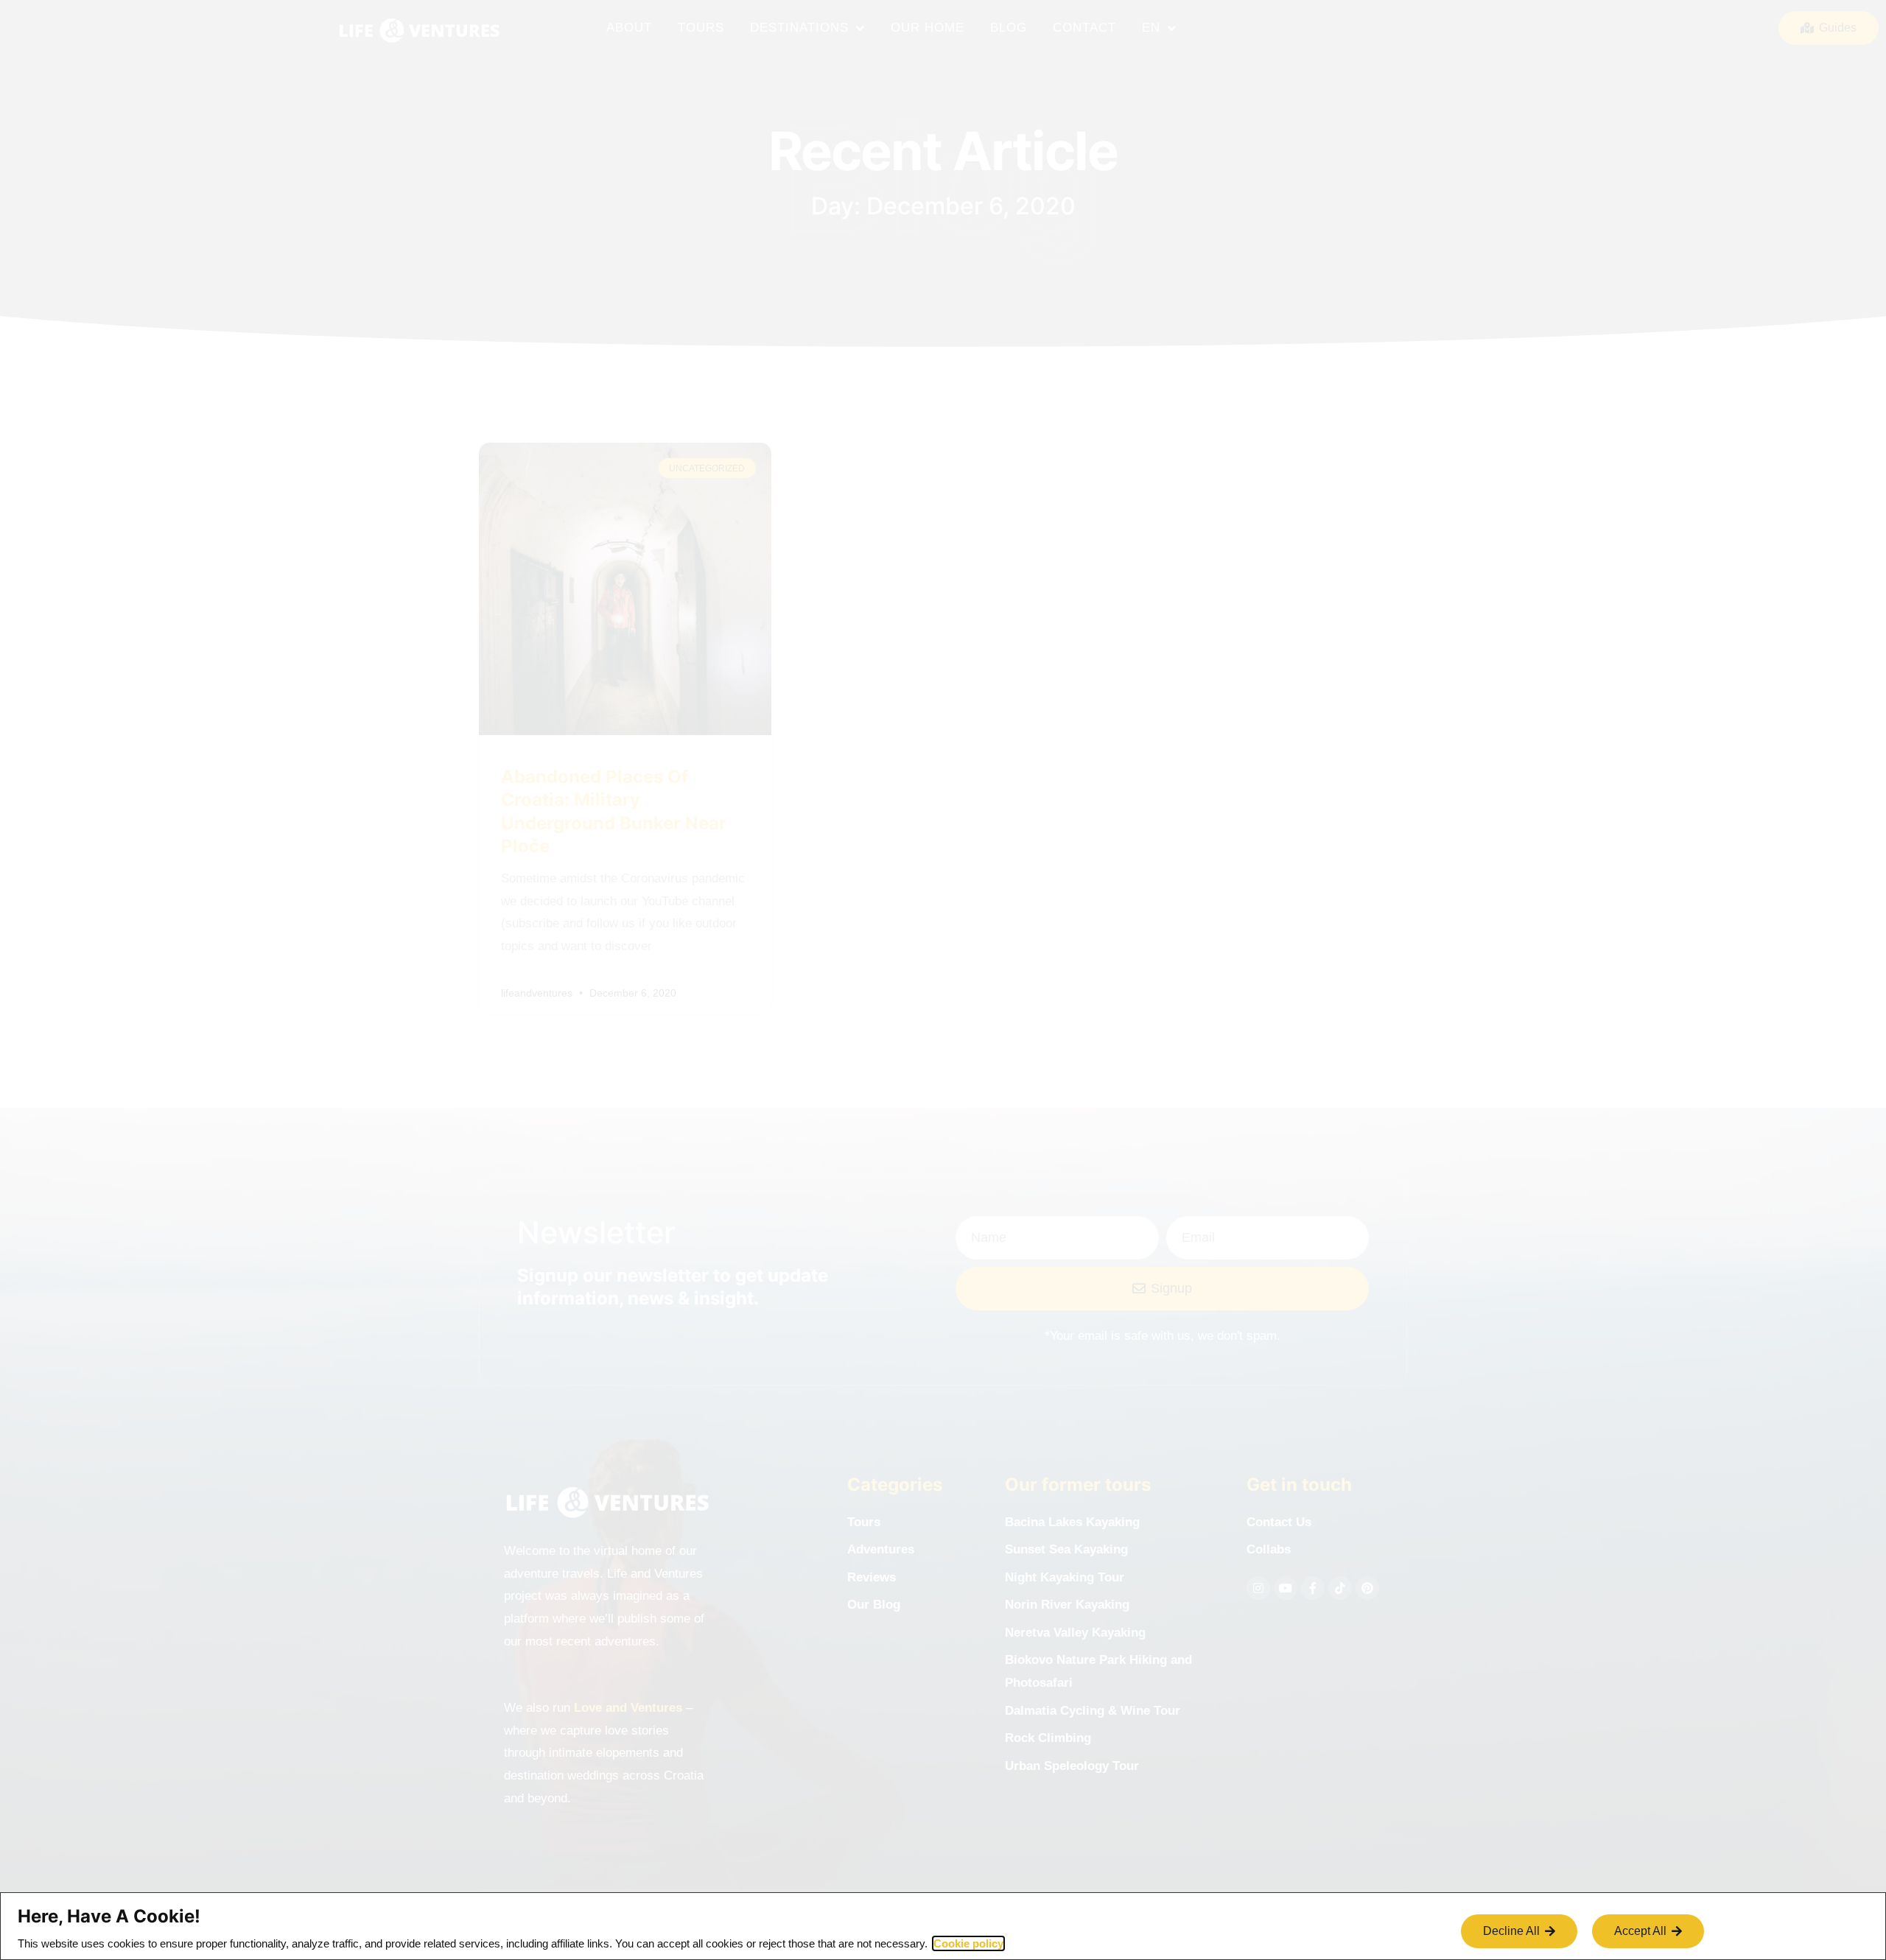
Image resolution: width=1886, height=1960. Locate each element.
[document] (943, 980)
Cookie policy (968, 1943)
